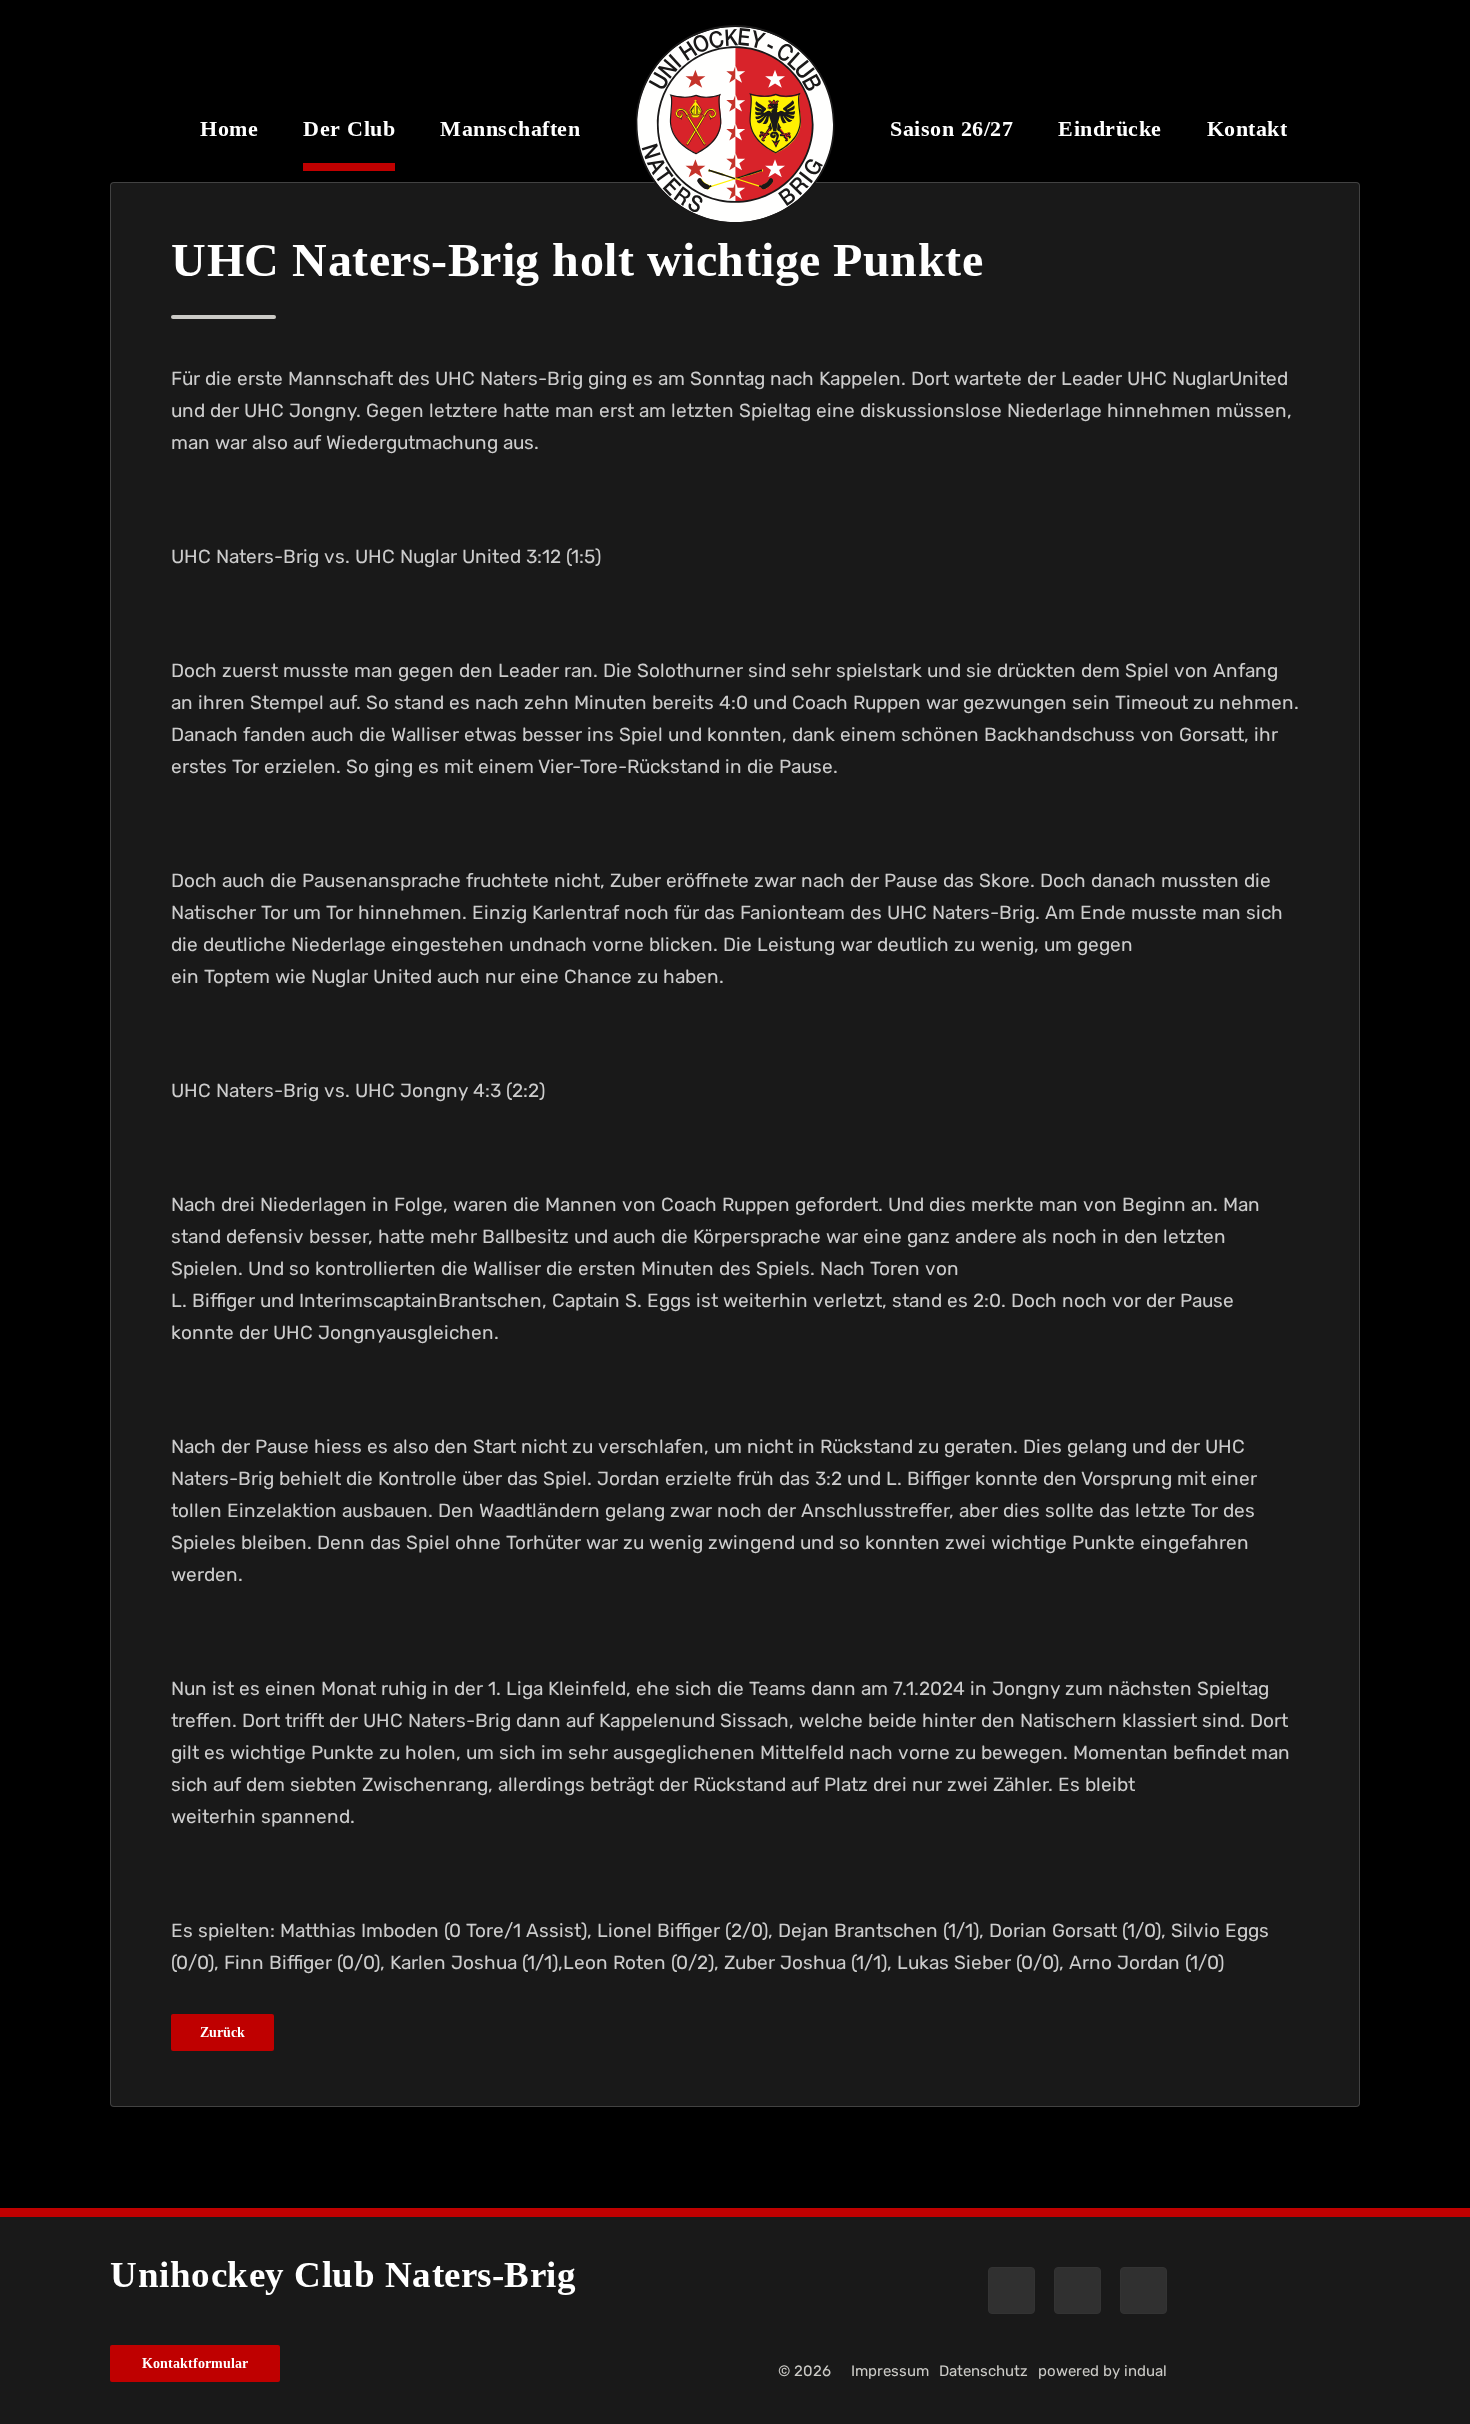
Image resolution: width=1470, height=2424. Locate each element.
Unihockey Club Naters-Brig (343, 2274)
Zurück (222, 2032)
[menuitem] (229, 143)
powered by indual (1102, 2371)
